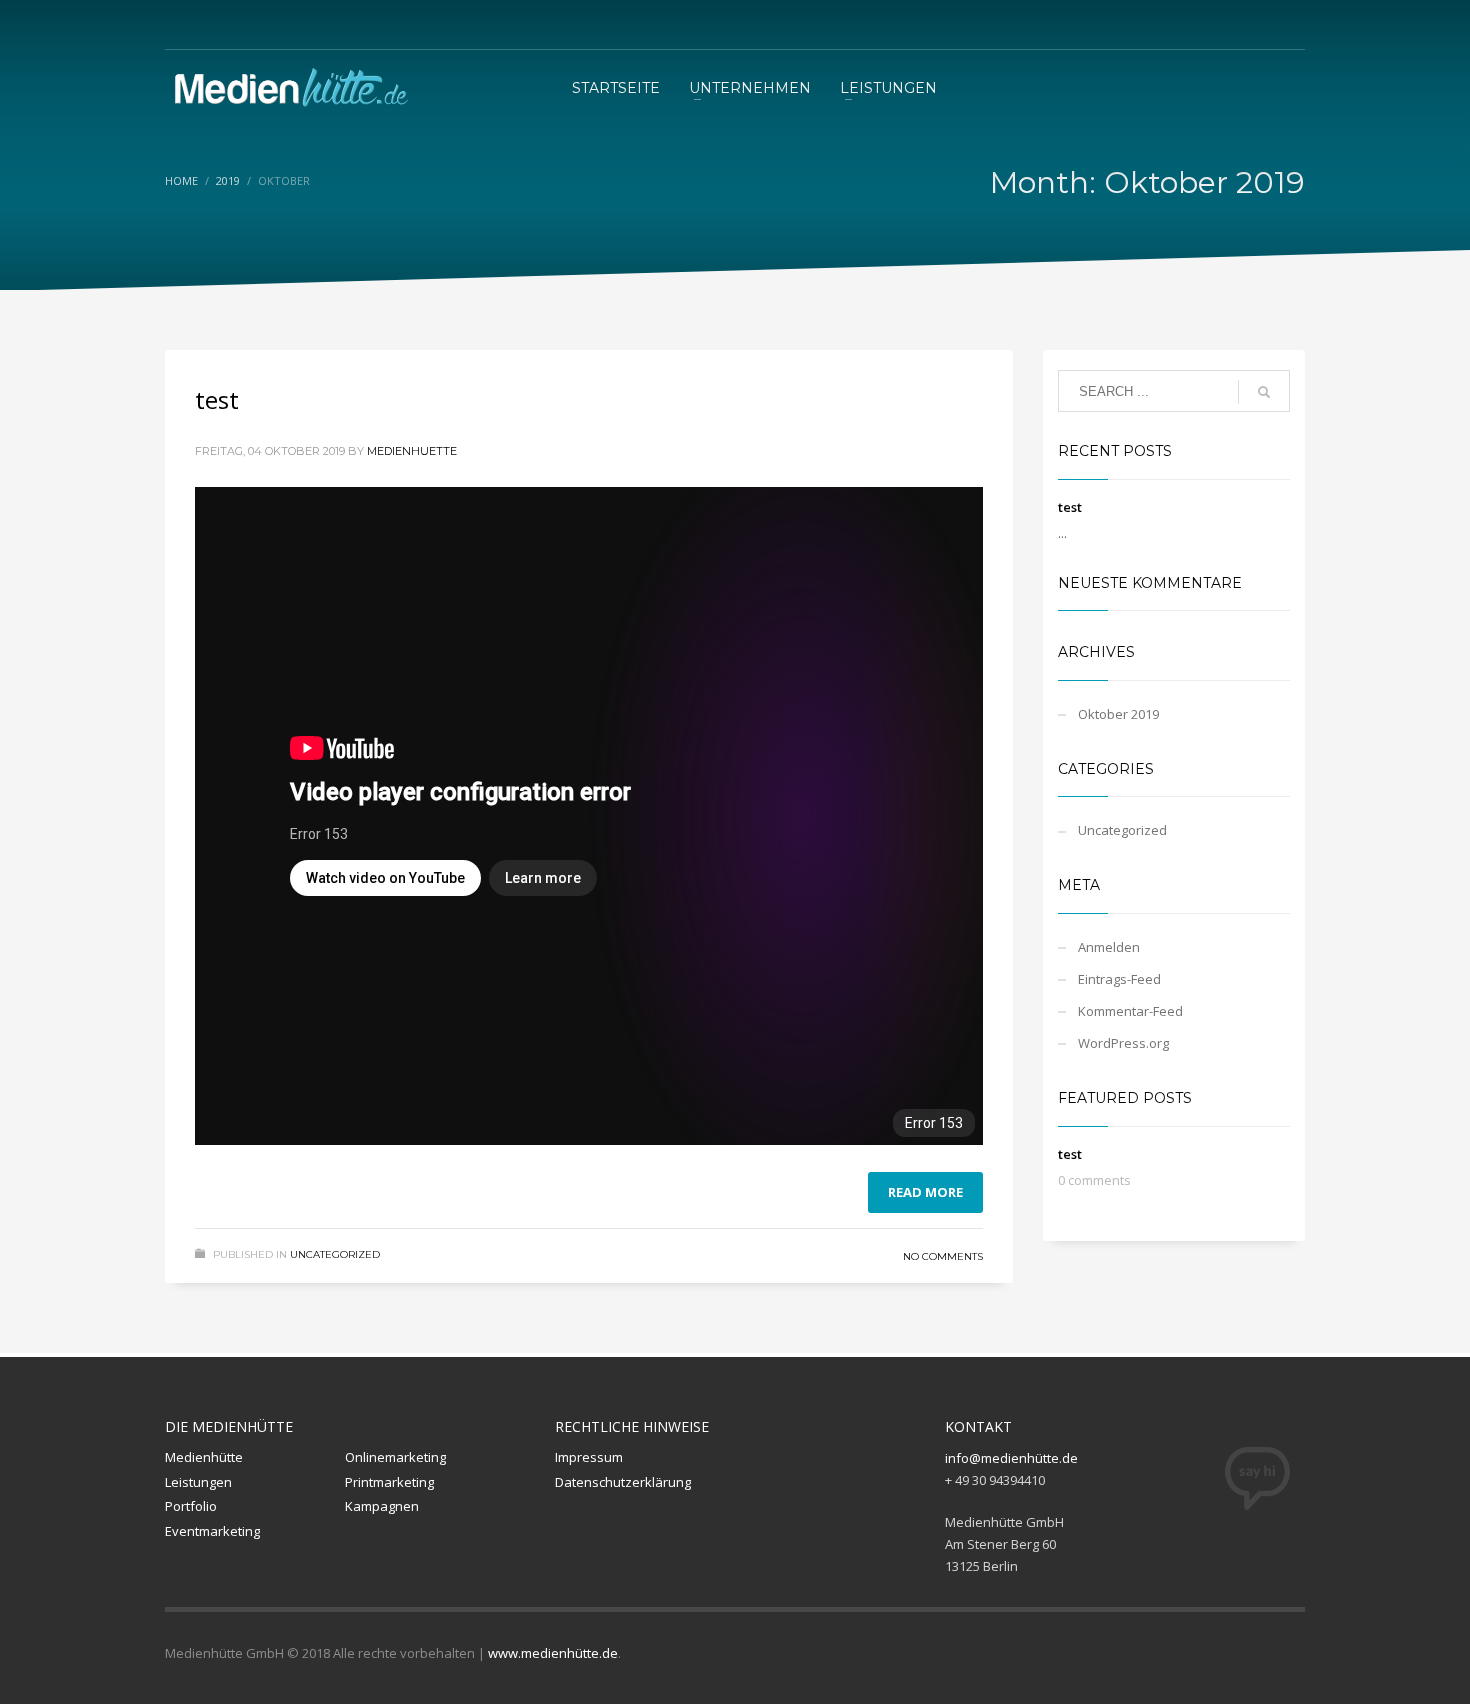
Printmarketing (389, 1482)
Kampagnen (382, 1506)
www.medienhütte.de (553, 1653)
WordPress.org (1123, 1043)
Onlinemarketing (395, 1457)
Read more (925, 1192)
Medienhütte (204, 1457)
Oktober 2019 (1118, 714)
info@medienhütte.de (1011, 1458)
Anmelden (1109, 947)
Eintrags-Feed (1119, 979)
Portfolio (191, 1506)
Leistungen (198, 1482)
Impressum (589, 1457)
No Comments (943, 1256)
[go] (1264, 392)
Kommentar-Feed (1130, 1011)
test (217, 399)
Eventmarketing (212, 1531)
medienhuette (412, 451)
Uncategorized (335, 1254)
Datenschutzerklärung (623, 1482)
